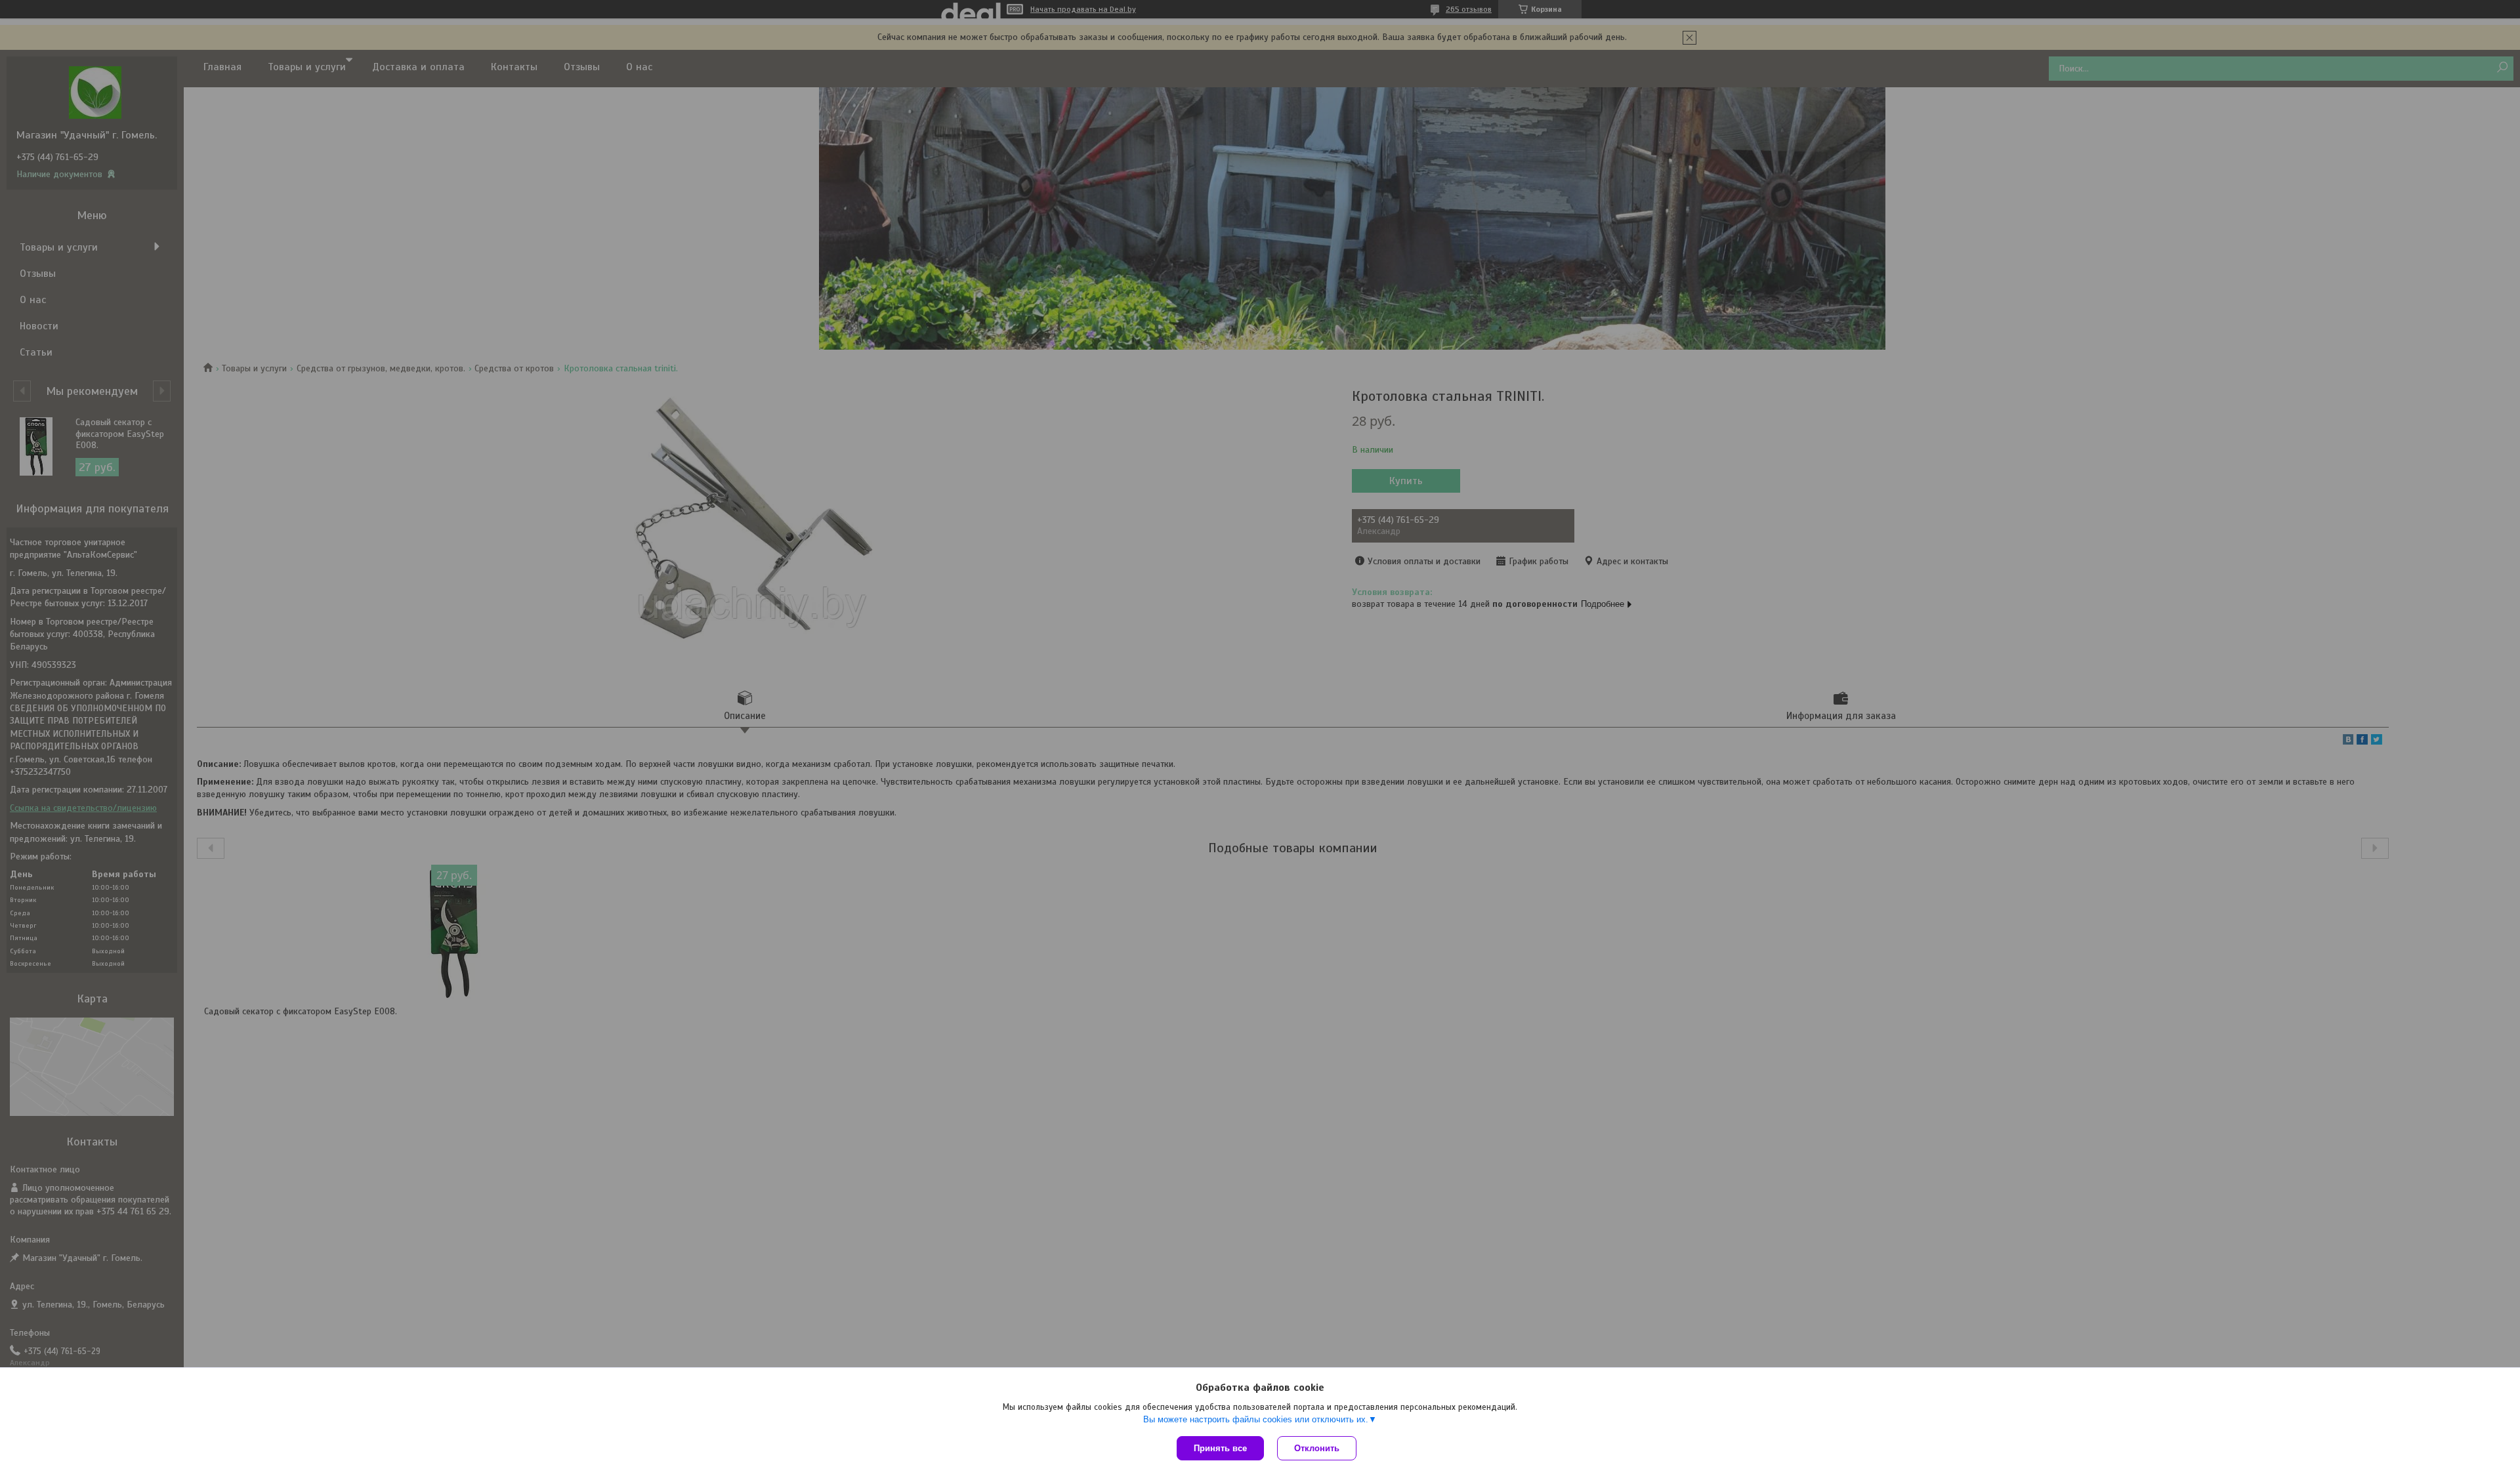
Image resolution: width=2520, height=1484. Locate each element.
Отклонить (1317, 1448)
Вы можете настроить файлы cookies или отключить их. (1256, 1419)
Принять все (1220, 1448)
